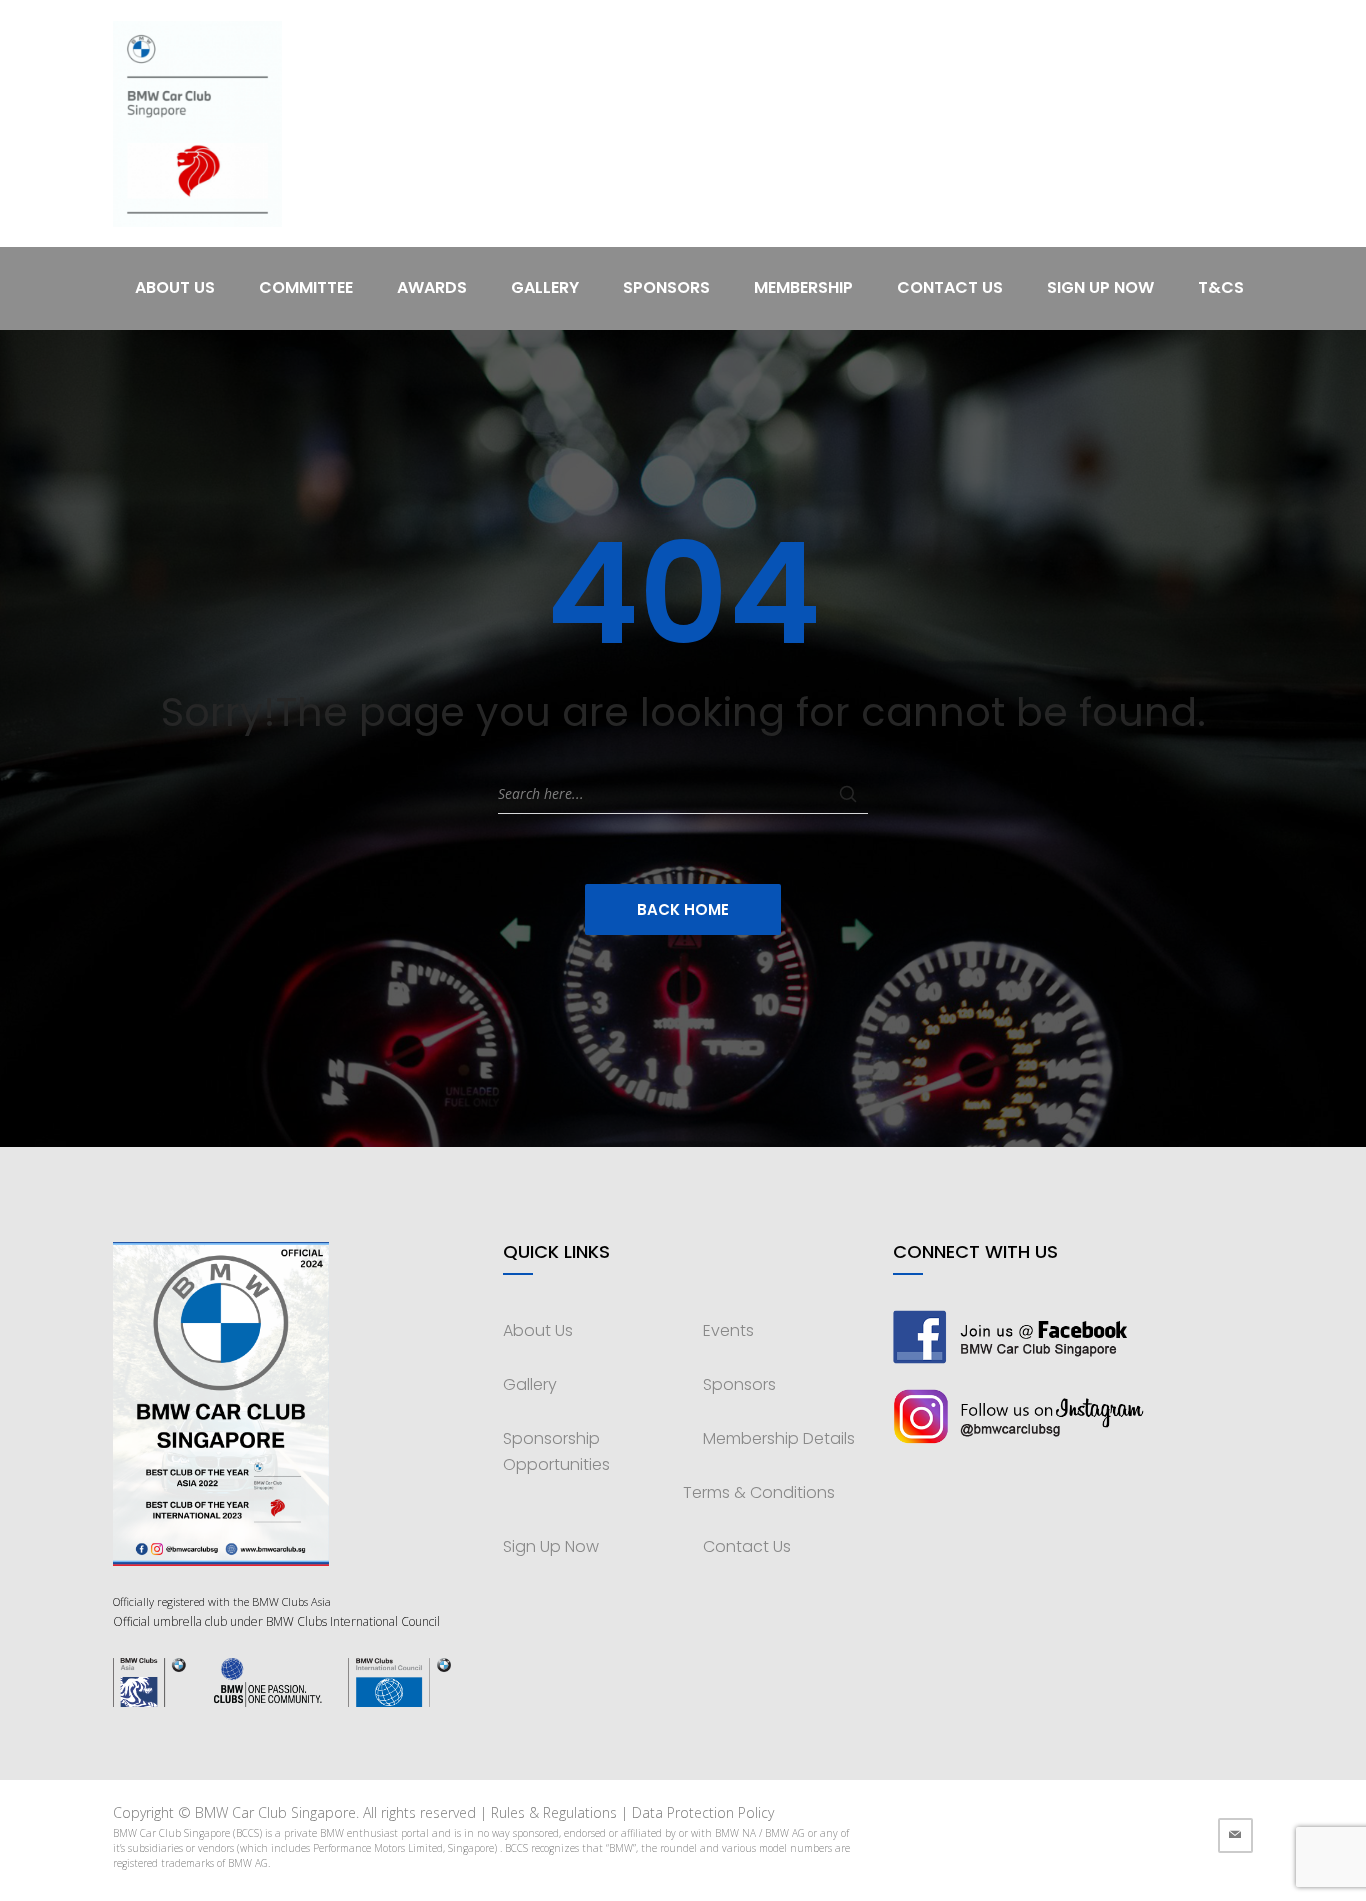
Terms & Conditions (759, 1492)
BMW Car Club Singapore (275, 1812)
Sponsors (666, 287)
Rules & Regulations (554, 1812)
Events (728, 1330)
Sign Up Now (1100, 287)
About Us (175, 287)
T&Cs (1221, 287)
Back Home (683, 909)
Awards (432, 287)
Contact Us (950, 287)
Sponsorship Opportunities (556, 1451)
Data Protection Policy (703, 1812)
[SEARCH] (848, 794)
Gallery (545, 287)
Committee (306, 287)
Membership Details (779, 1438)
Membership (803, 287)
